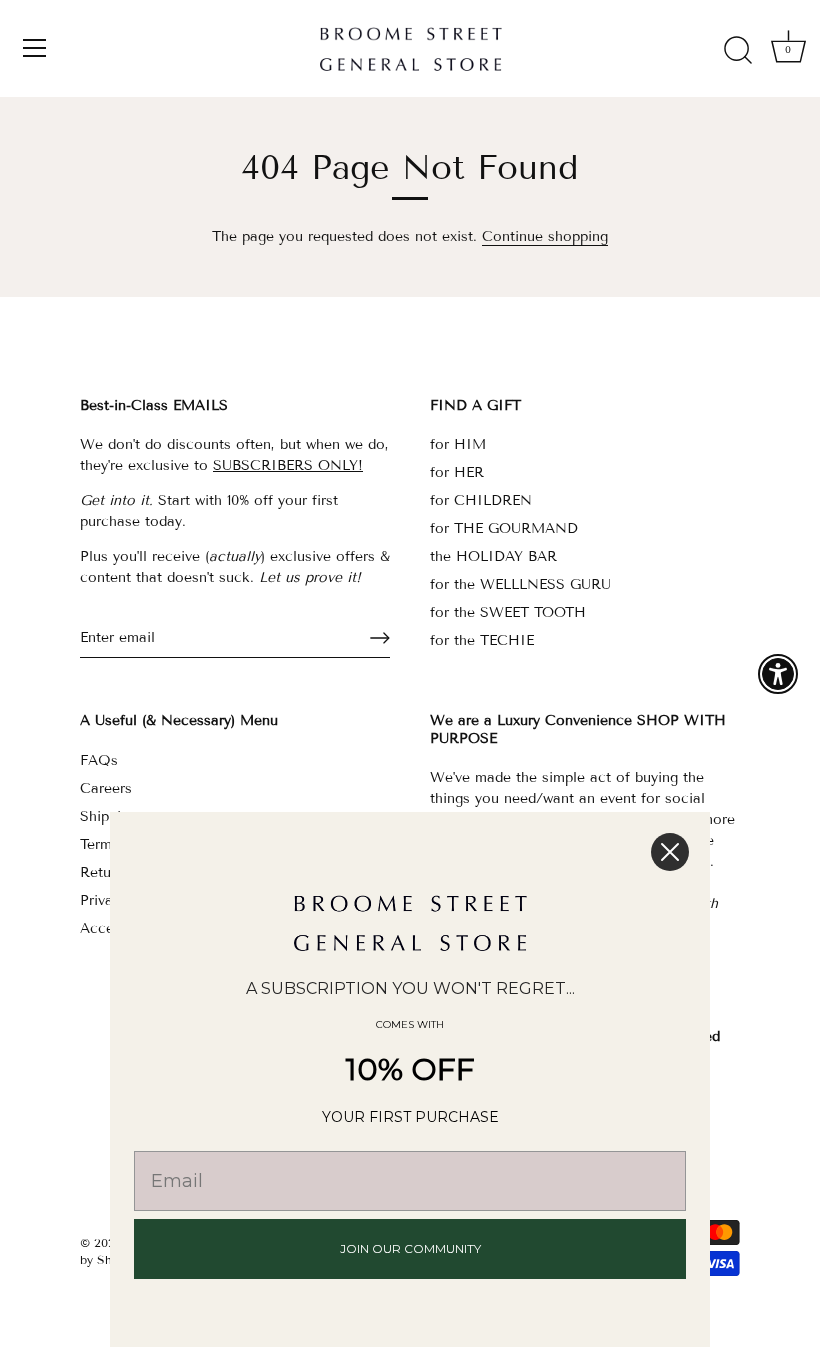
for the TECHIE (482, 640)
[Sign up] (380, 638)
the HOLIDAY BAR (493, 556)
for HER (457, 472)
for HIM (458, 444)
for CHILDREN (481, 500)
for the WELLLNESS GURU (520, 584)
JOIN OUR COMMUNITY (410, 1248)
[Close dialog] (670, 852)
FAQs (99, 760)
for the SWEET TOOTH (508, 612)
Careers (106, 788)
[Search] (738, 51)
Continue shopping (545, 236)
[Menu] (35, 48)
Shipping (108, 816)
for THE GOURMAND (504, 528)
